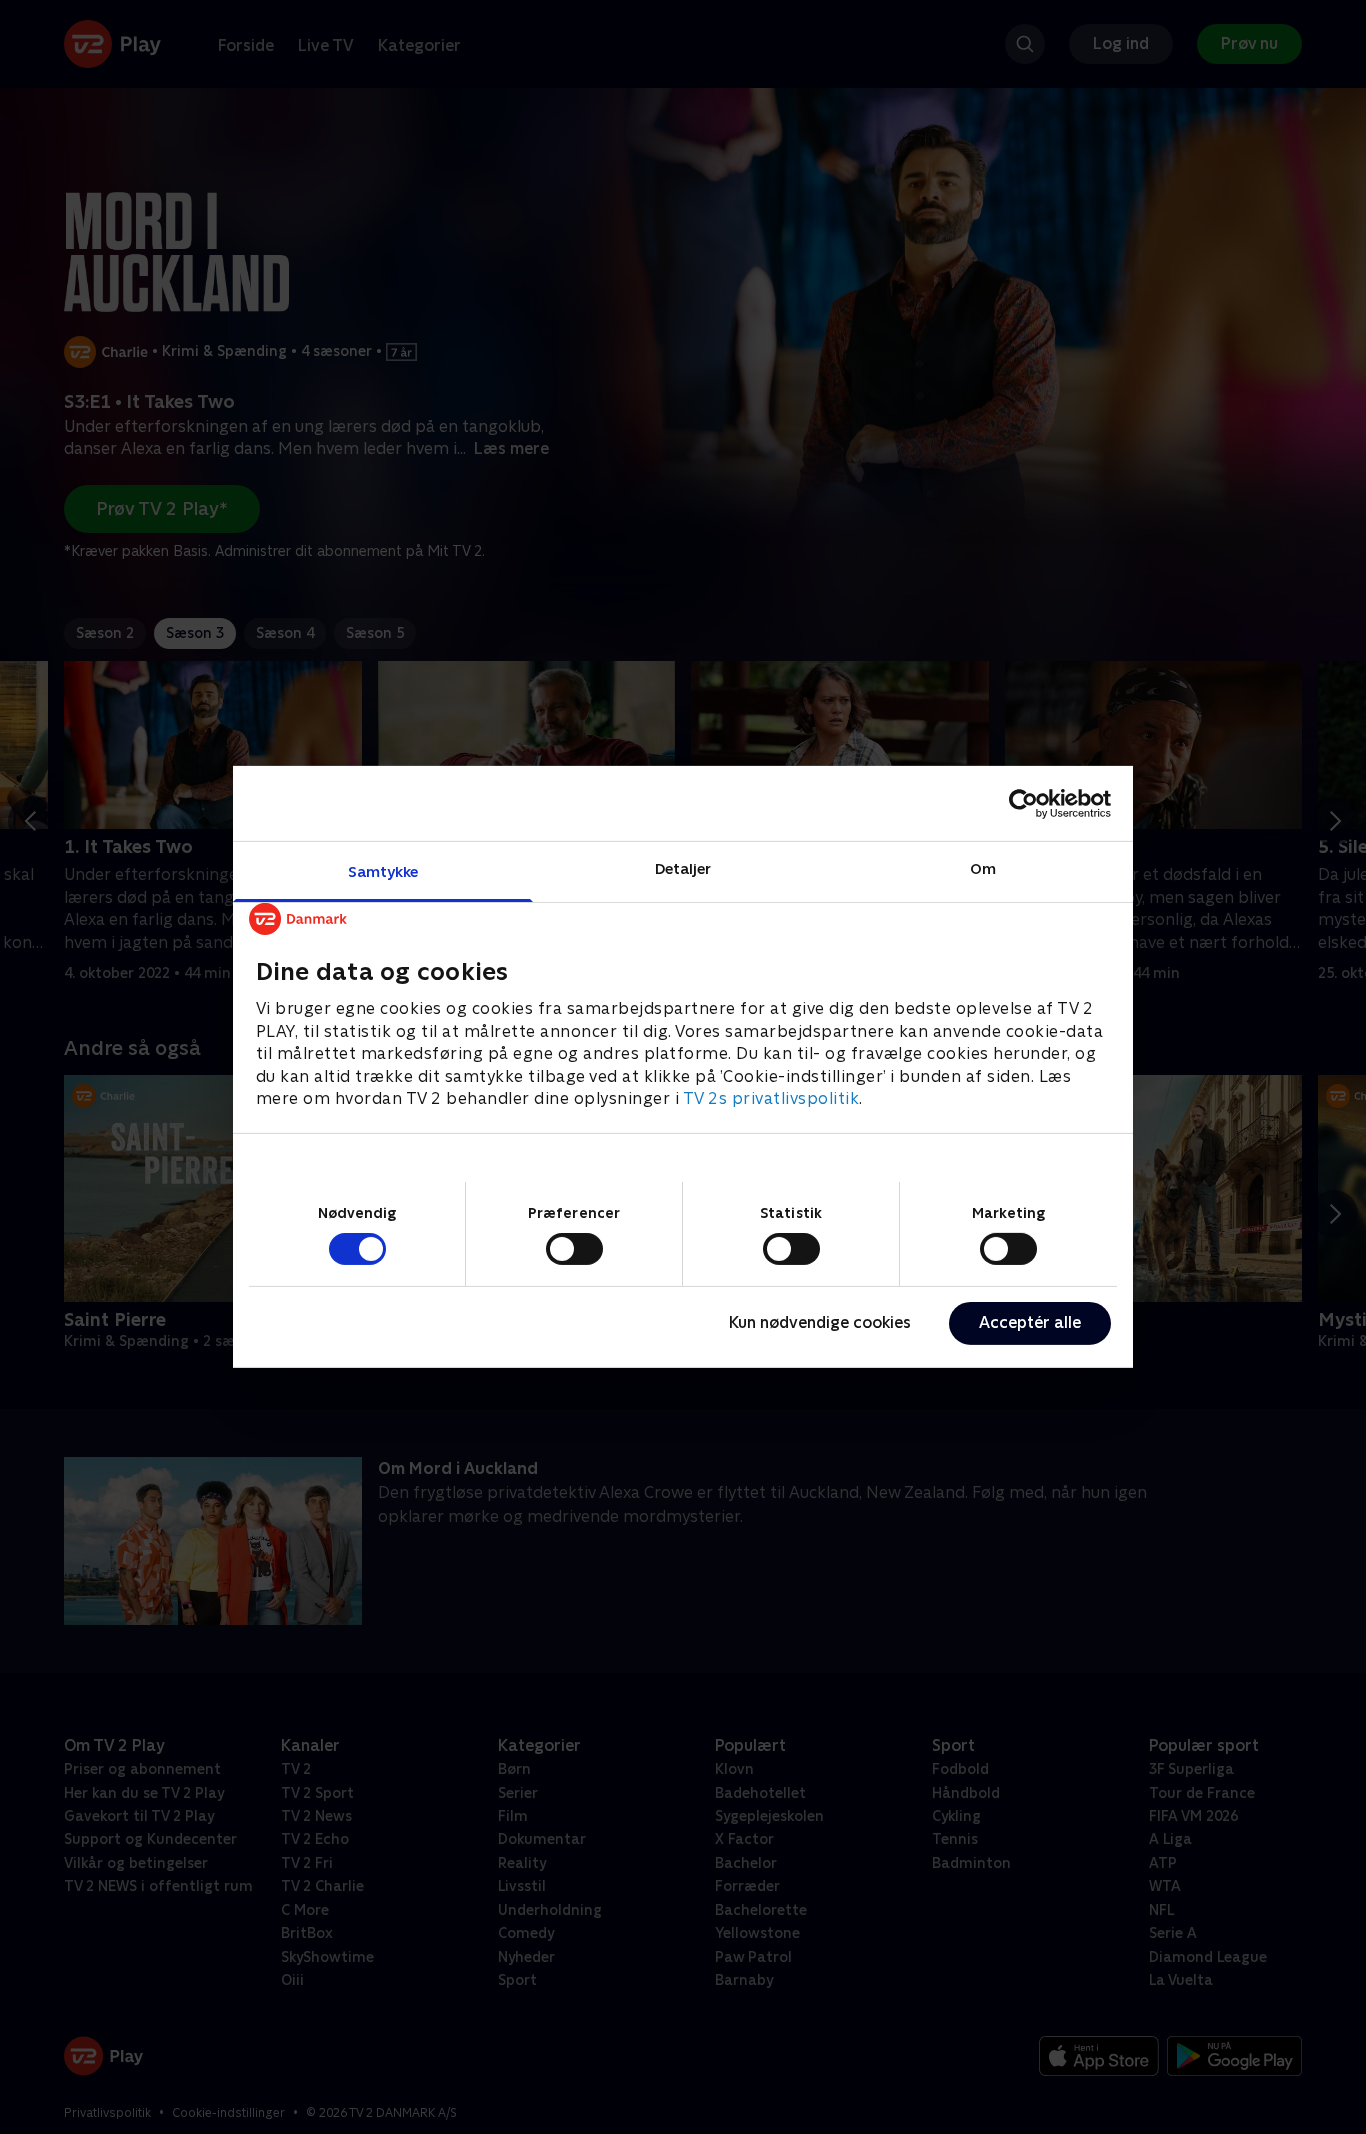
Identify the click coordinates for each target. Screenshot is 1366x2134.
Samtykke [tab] (383, 871)
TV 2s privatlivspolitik (771, 1098)
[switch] (574, 1249)
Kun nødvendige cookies (820, 1322)
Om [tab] (983, 868)
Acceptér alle (1030, 1322)
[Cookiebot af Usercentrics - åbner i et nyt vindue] (1023, 803)
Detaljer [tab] (683, 868)
